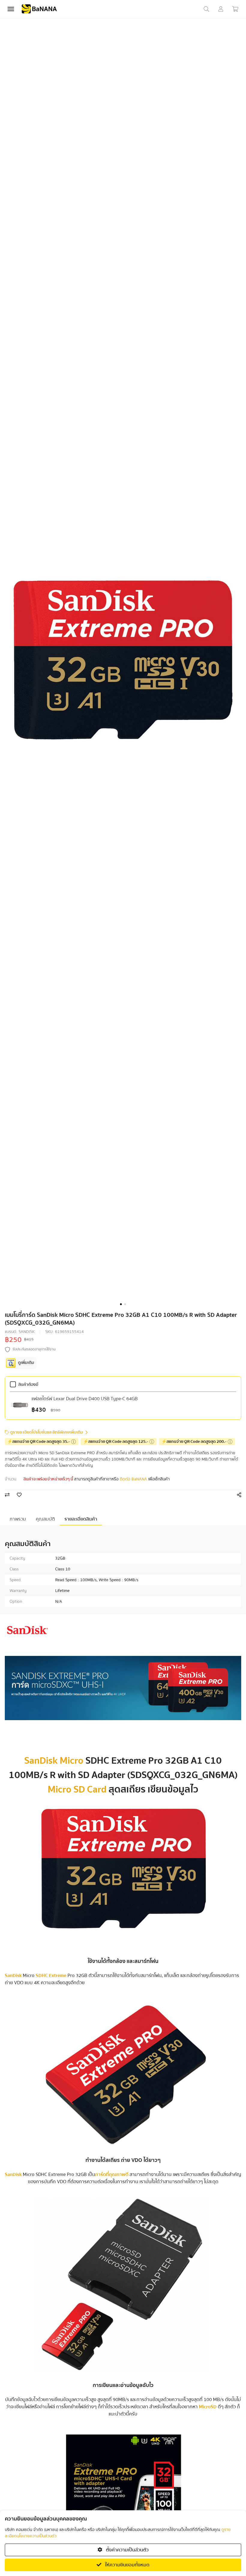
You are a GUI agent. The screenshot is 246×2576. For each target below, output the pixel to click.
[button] (121, 1304)
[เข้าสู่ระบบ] (221, 9)
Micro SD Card (77, 1789)
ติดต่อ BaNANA (133, 1479)
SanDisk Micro (54, 1761)
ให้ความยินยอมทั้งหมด (127, 2565)
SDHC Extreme (51, 1976)
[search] (206, 9)
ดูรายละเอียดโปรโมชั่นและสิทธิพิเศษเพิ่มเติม (47, 1432)
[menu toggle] (11, 9)
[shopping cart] (235, 9)
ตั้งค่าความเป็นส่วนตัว (127, 2550)
